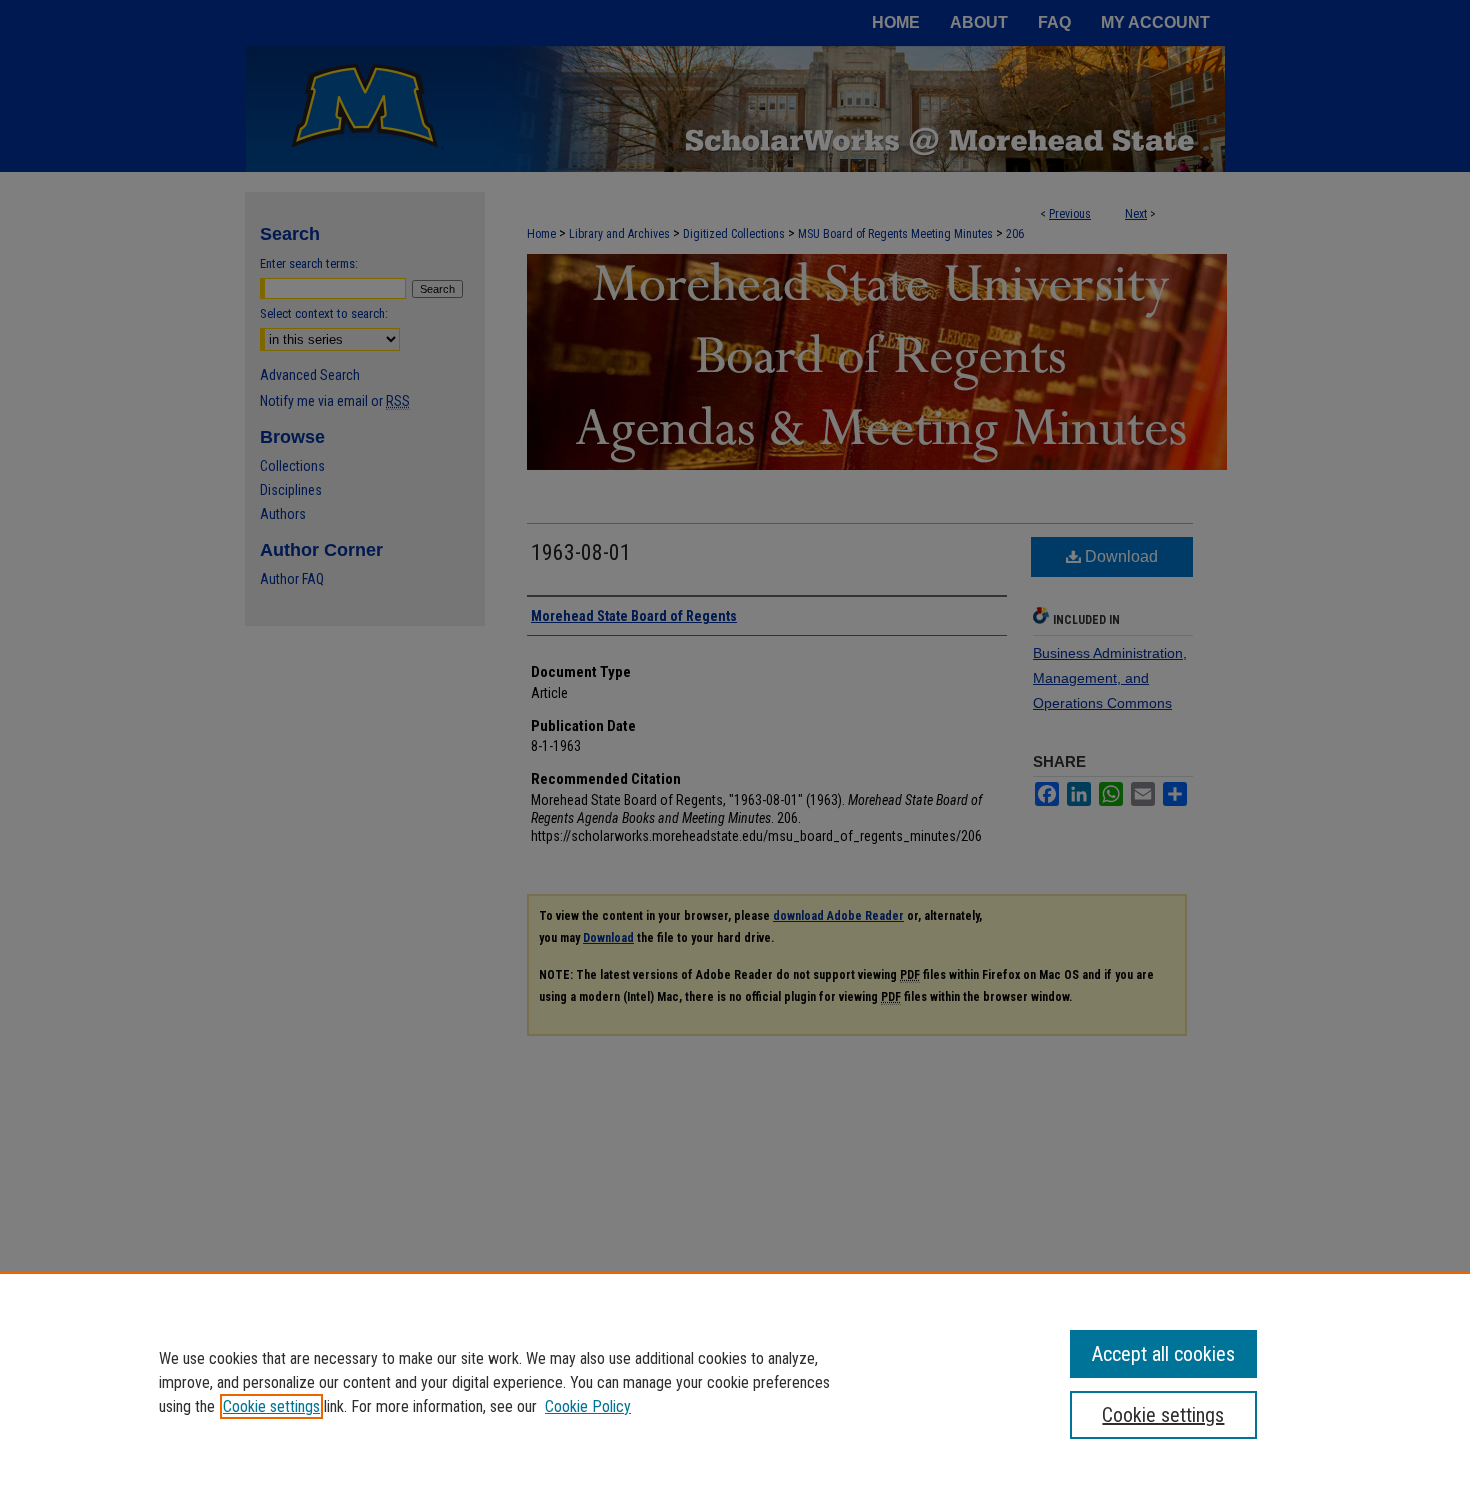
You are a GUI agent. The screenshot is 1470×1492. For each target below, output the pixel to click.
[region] (735, 1382)
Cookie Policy (588, 1406)
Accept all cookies (1163, 1354)
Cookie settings (271, 1406)
